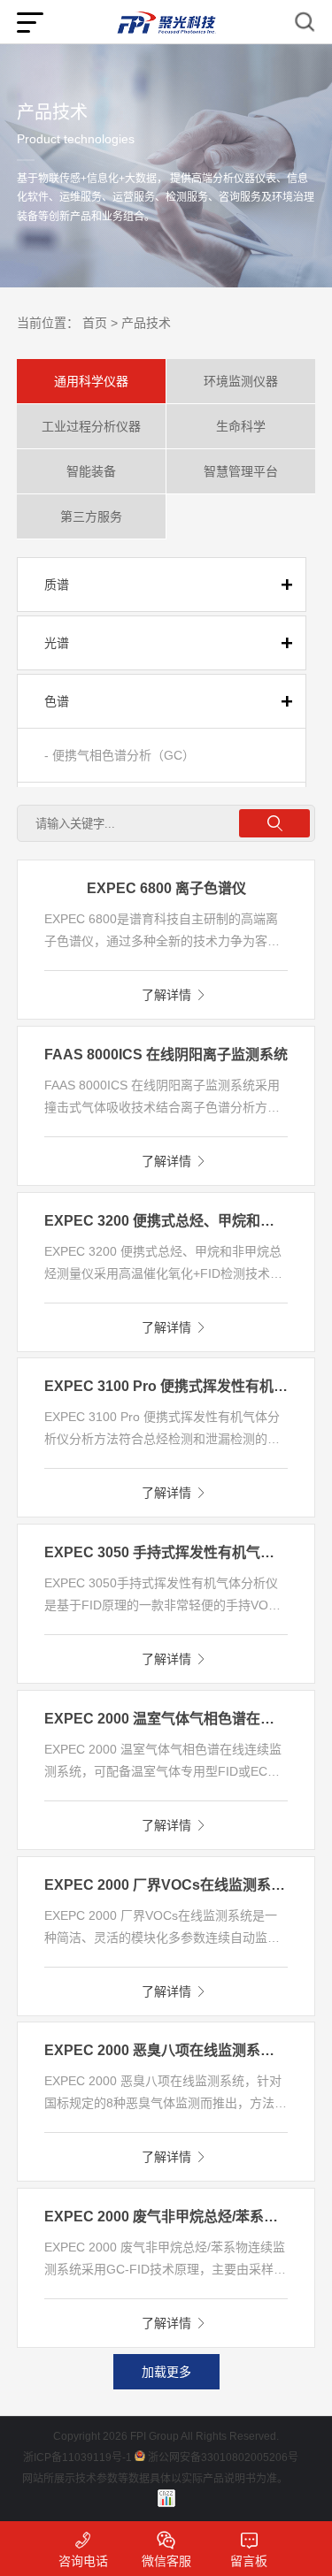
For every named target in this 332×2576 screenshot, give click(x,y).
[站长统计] (166, 2498)
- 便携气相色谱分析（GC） (120, 755)
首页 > (100, 323)
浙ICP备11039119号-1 (77, 2458)
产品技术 (146, 323)
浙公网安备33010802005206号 (223, 2458)
